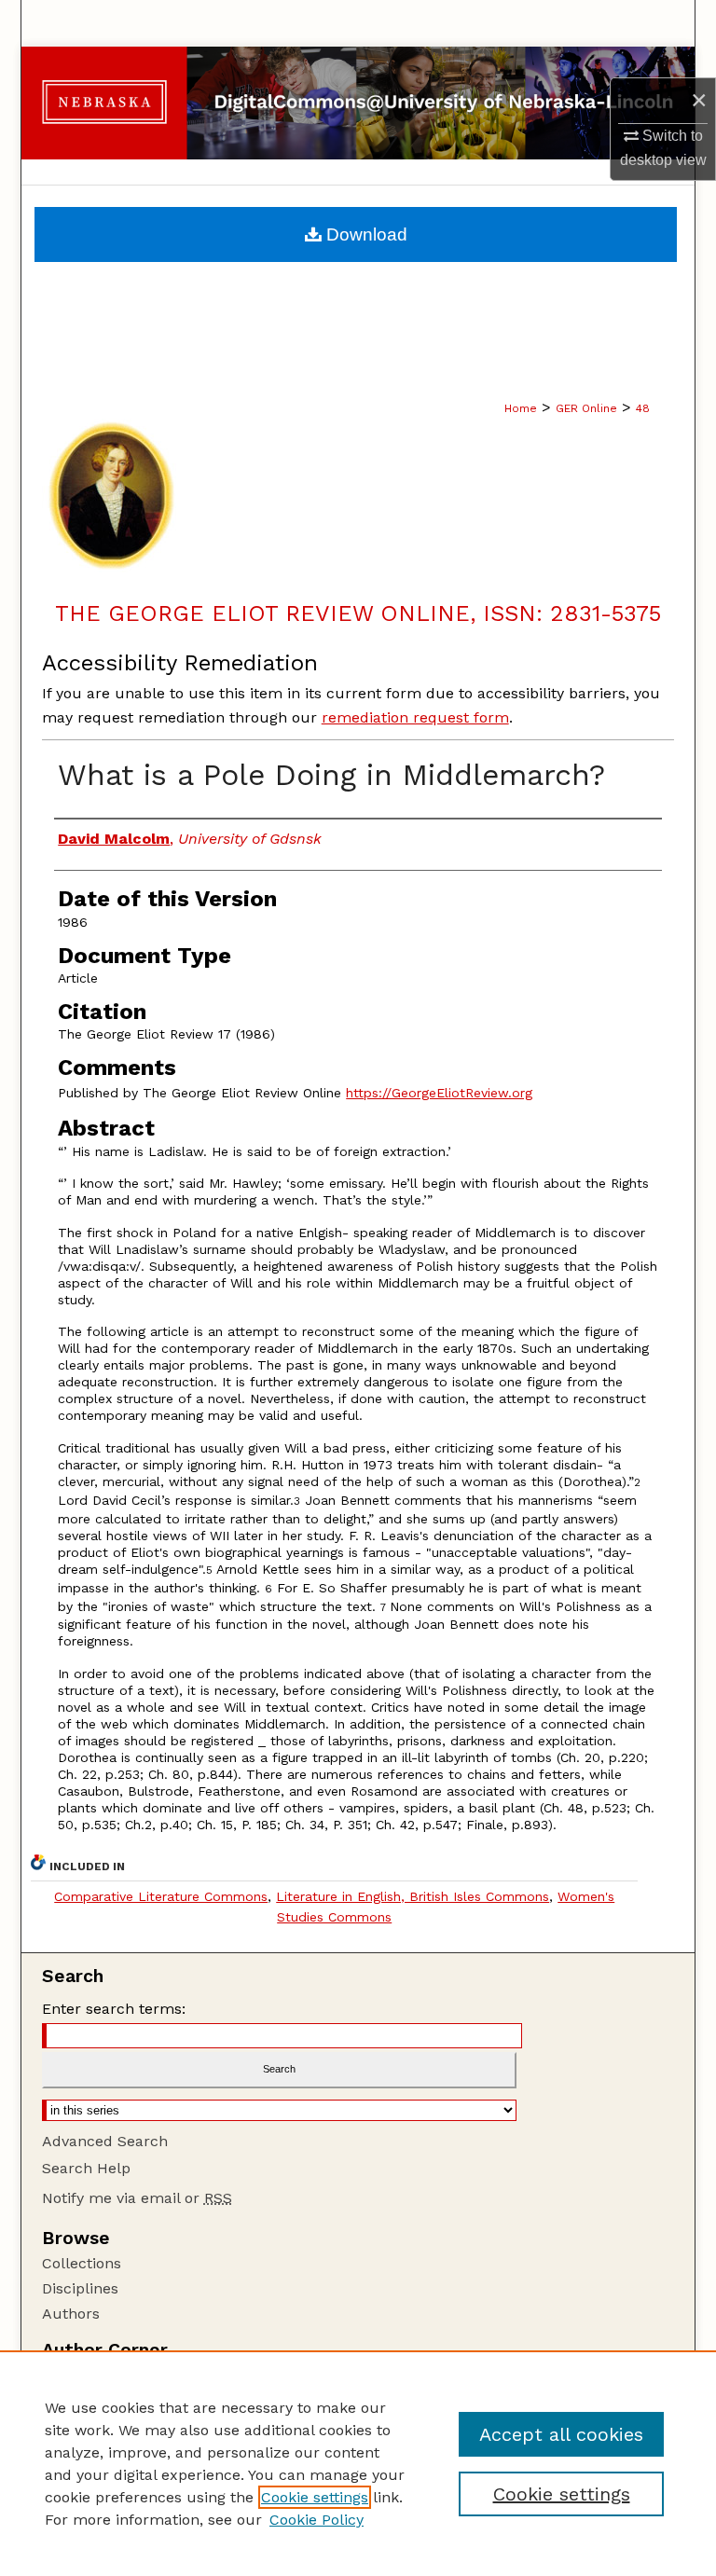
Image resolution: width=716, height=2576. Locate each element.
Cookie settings (315, 2497)
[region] (358, 2463)
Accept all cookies (561, 2434)
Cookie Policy (317, 2520)
